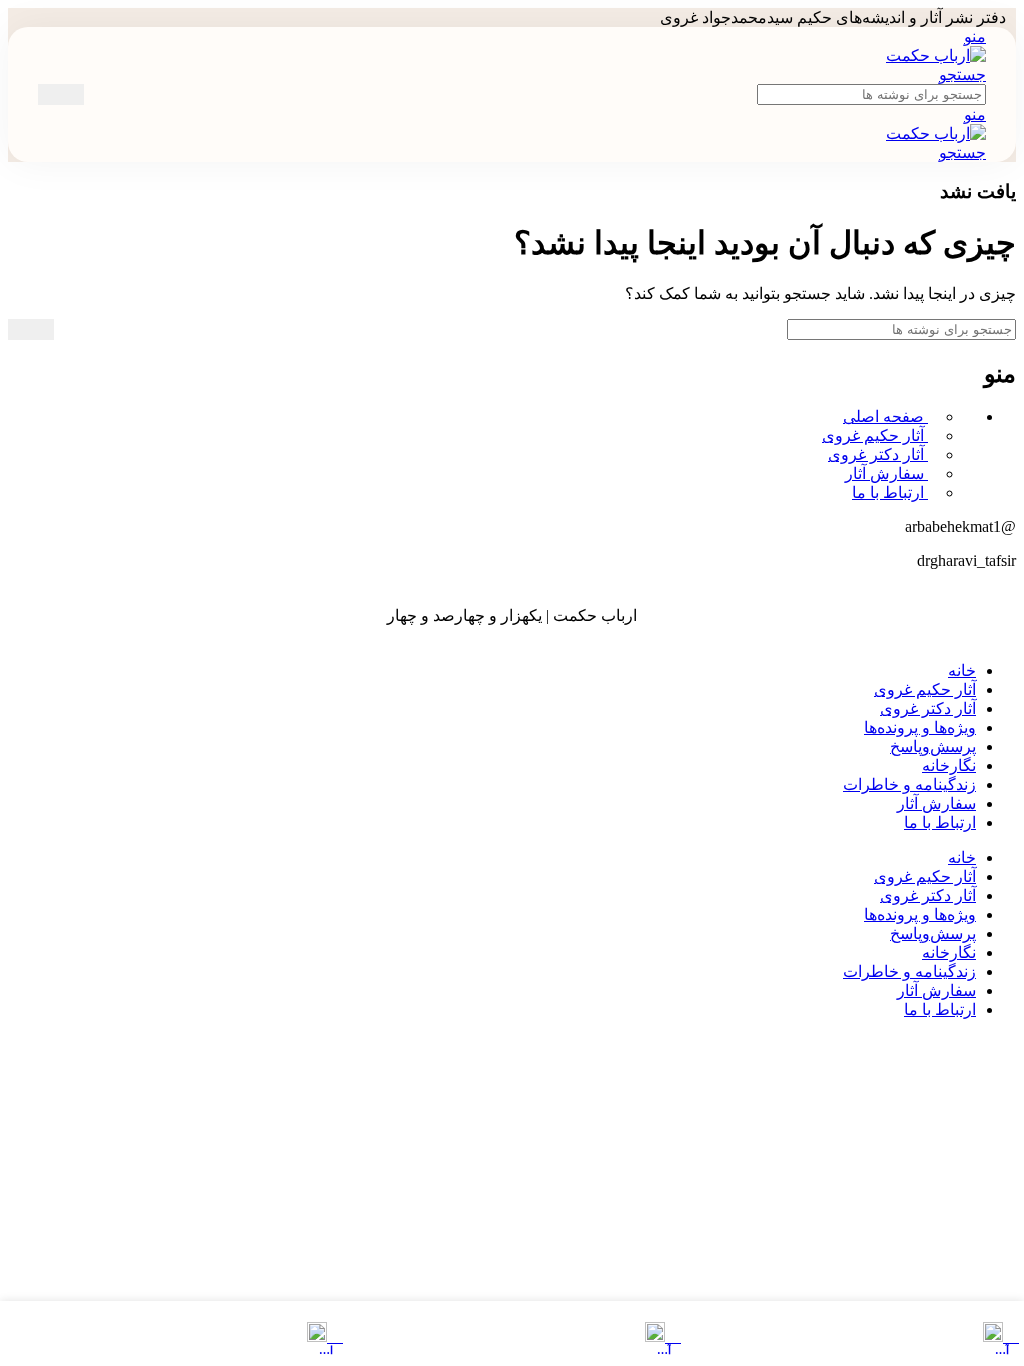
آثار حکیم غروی (875, 435)
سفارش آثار (886, 473)
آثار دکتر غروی (878, 454)
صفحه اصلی (885, 416)
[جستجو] (61, 94)
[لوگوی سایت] (936, 55)
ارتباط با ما (890, 492)
